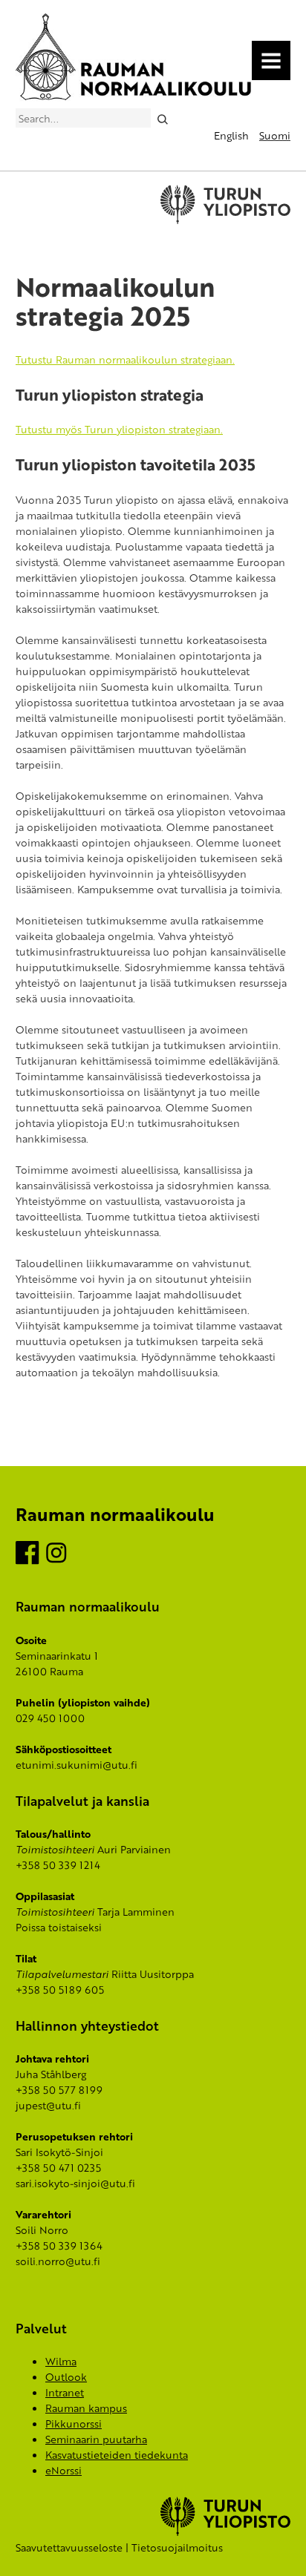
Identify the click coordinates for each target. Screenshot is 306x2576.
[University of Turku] (225, 2532)
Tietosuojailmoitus (177, 2547)
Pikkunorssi (74, 2424)
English (231, 135)
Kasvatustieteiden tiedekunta (117, 2455)
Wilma (61, 2361)
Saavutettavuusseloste (69, 2547)
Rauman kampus (86, 2408)
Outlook (66, 2377)
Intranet (65, 2392)
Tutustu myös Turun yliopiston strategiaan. (119, 429)
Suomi (275, 135)
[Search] (162, 118)
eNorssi (64, 2470)
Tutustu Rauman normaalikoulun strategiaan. (125, 359)
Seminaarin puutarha (96, 2439)
